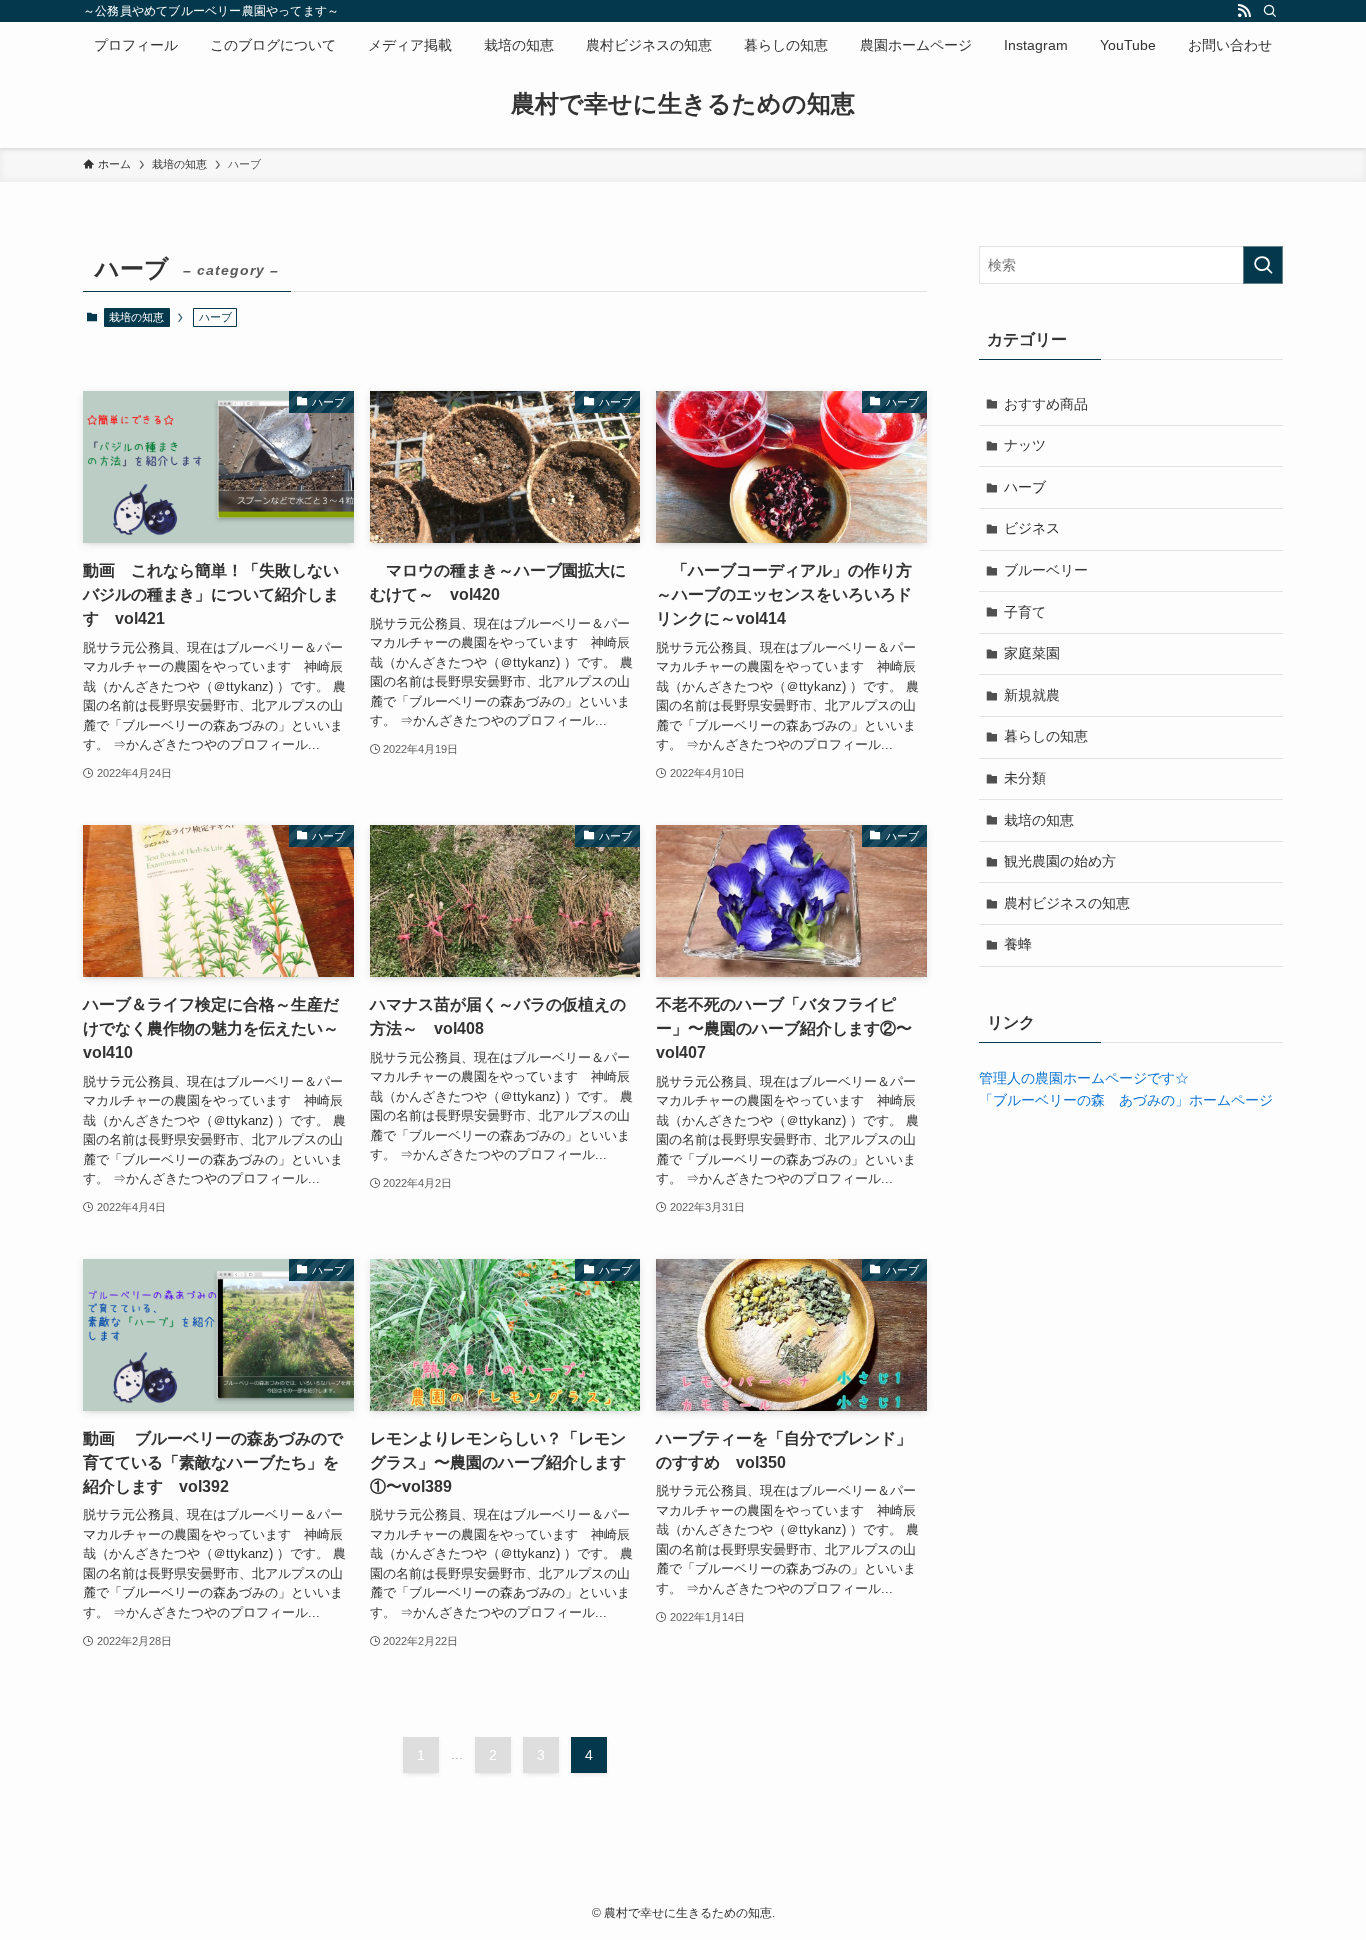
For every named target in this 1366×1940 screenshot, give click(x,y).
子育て (1025, 612)
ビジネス (1032, 528)
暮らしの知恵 (1046, 736)
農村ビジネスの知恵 (1067, 903)
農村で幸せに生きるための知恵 (683, 104)
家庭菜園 (1032, 653)
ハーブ (1025, 487)
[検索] (1270, 11)
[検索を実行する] (1263, 265)
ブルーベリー (1046, 570)
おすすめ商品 (1046, 404)
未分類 (1025, 778)
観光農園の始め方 (1060, 861)
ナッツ (1025, 445)
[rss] (1244, 11)
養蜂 (1018, 944)
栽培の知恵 (136, 317)
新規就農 (1032, 695)
